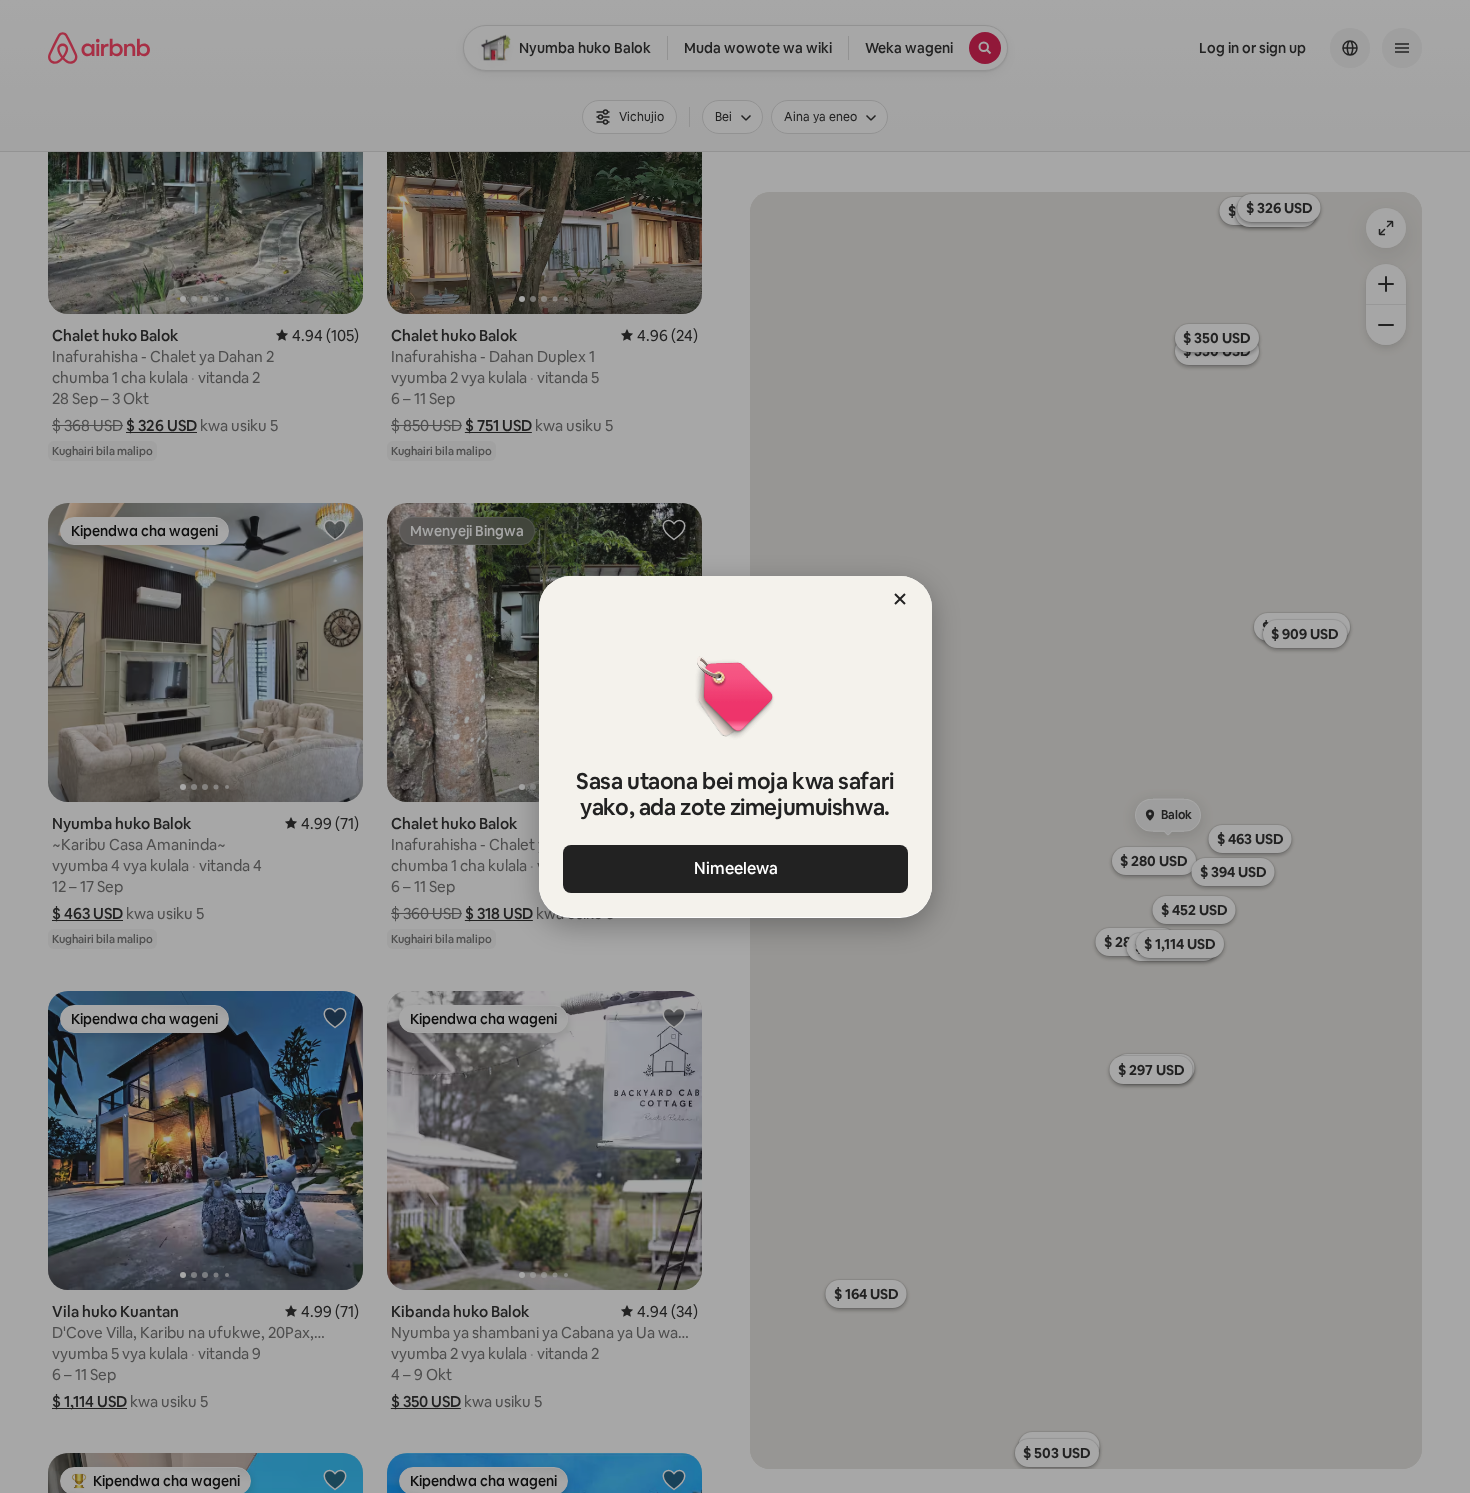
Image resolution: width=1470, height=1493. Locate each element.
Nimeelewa (735, 868)
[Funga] (900, 599)
